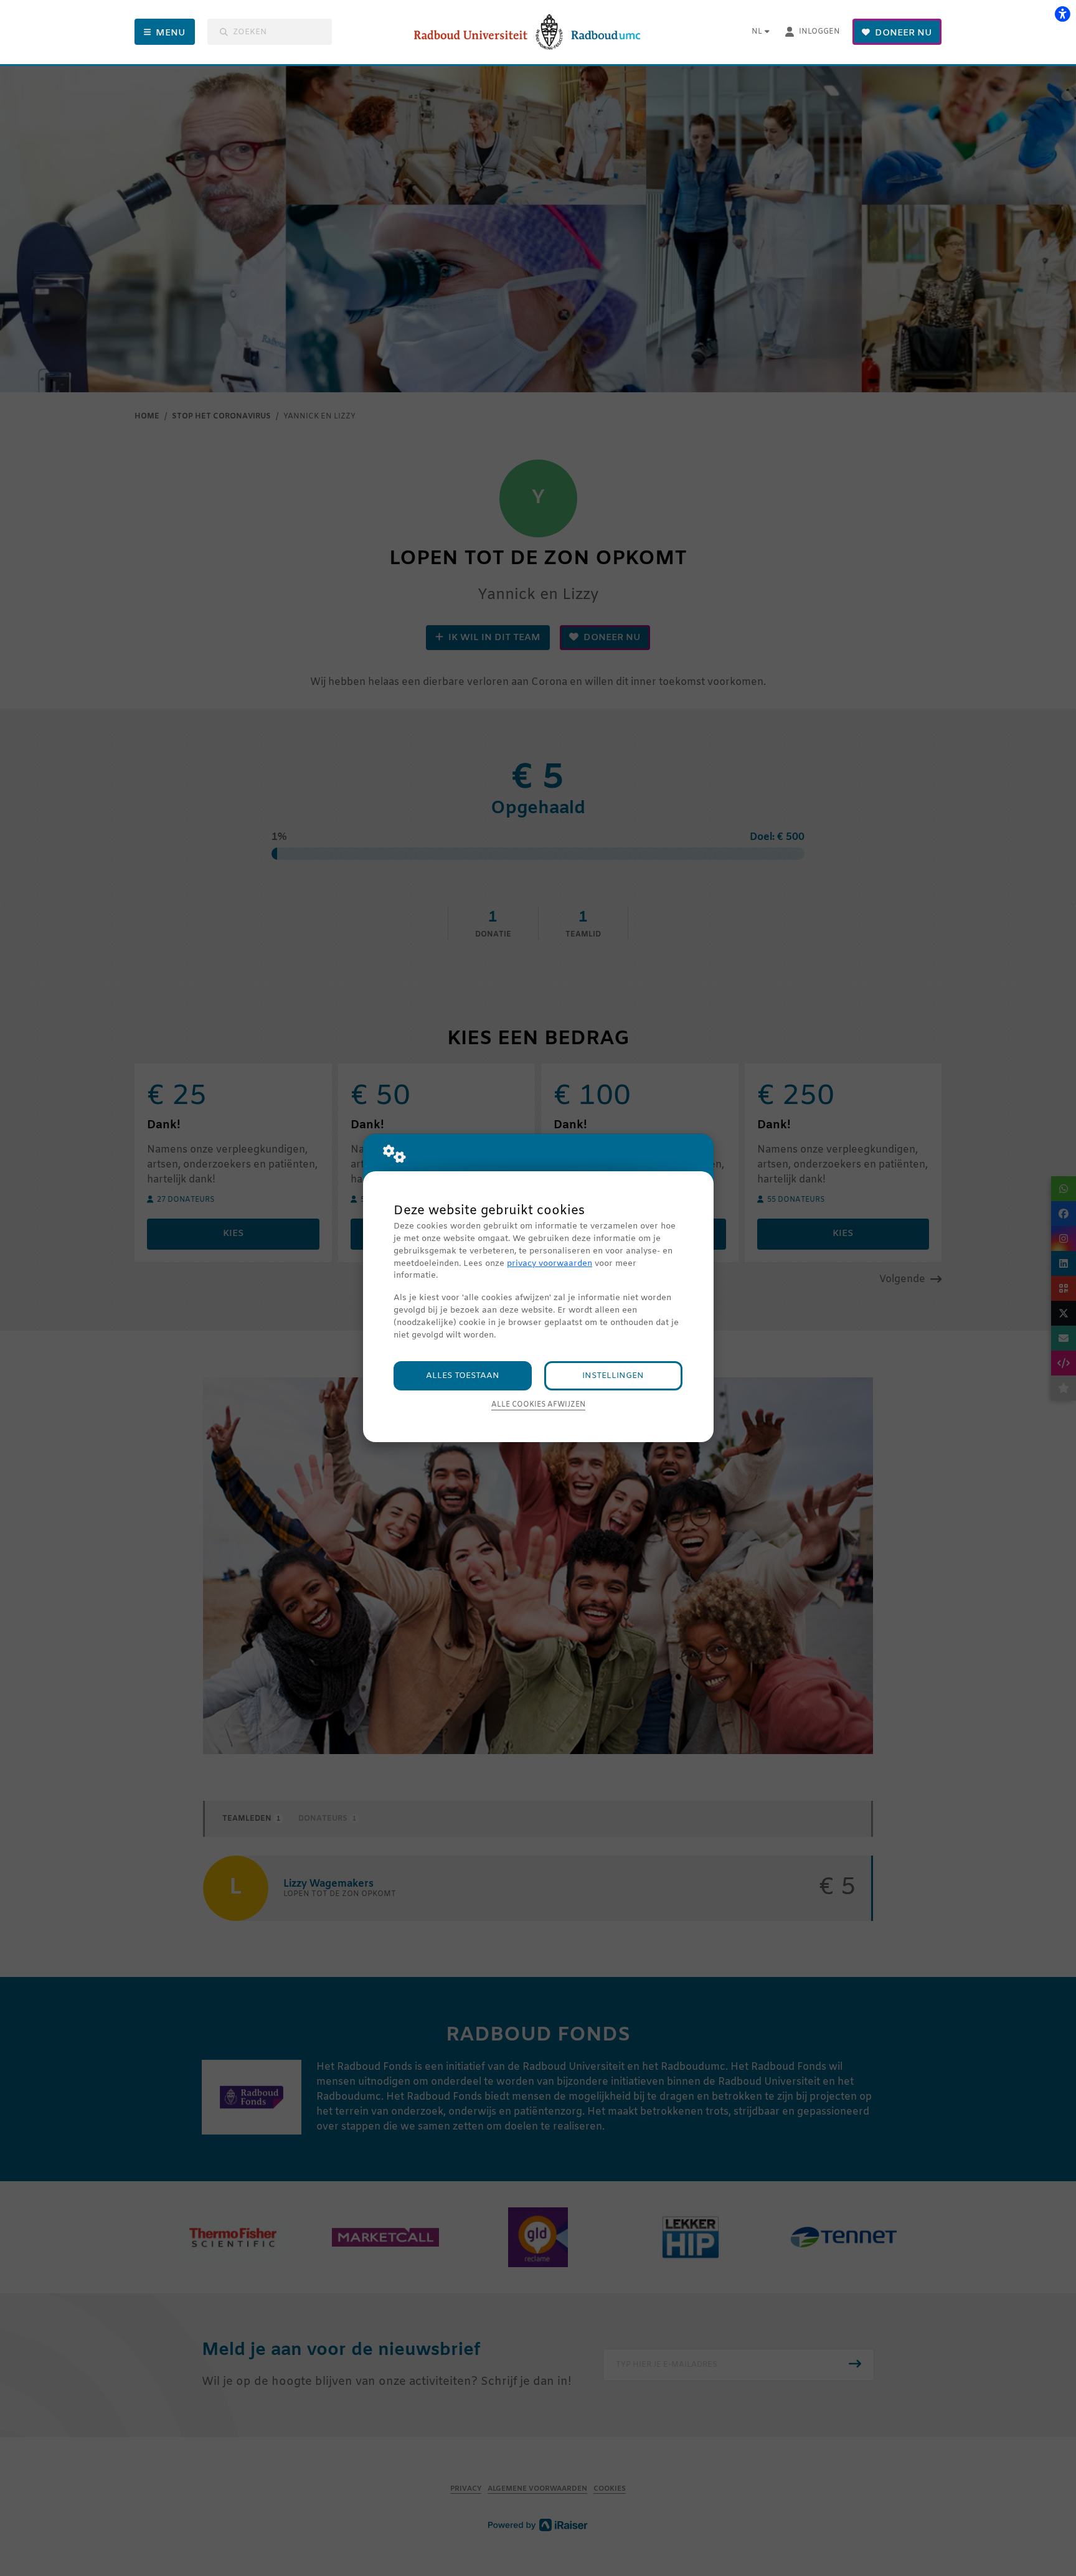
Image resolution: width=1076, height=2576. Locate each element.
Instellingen (613, 1376)
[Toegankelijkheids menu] (1062, 14)
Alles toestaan (463, 1376)
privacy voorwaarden (550, 1264)
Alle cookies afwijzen (538, 1405)
